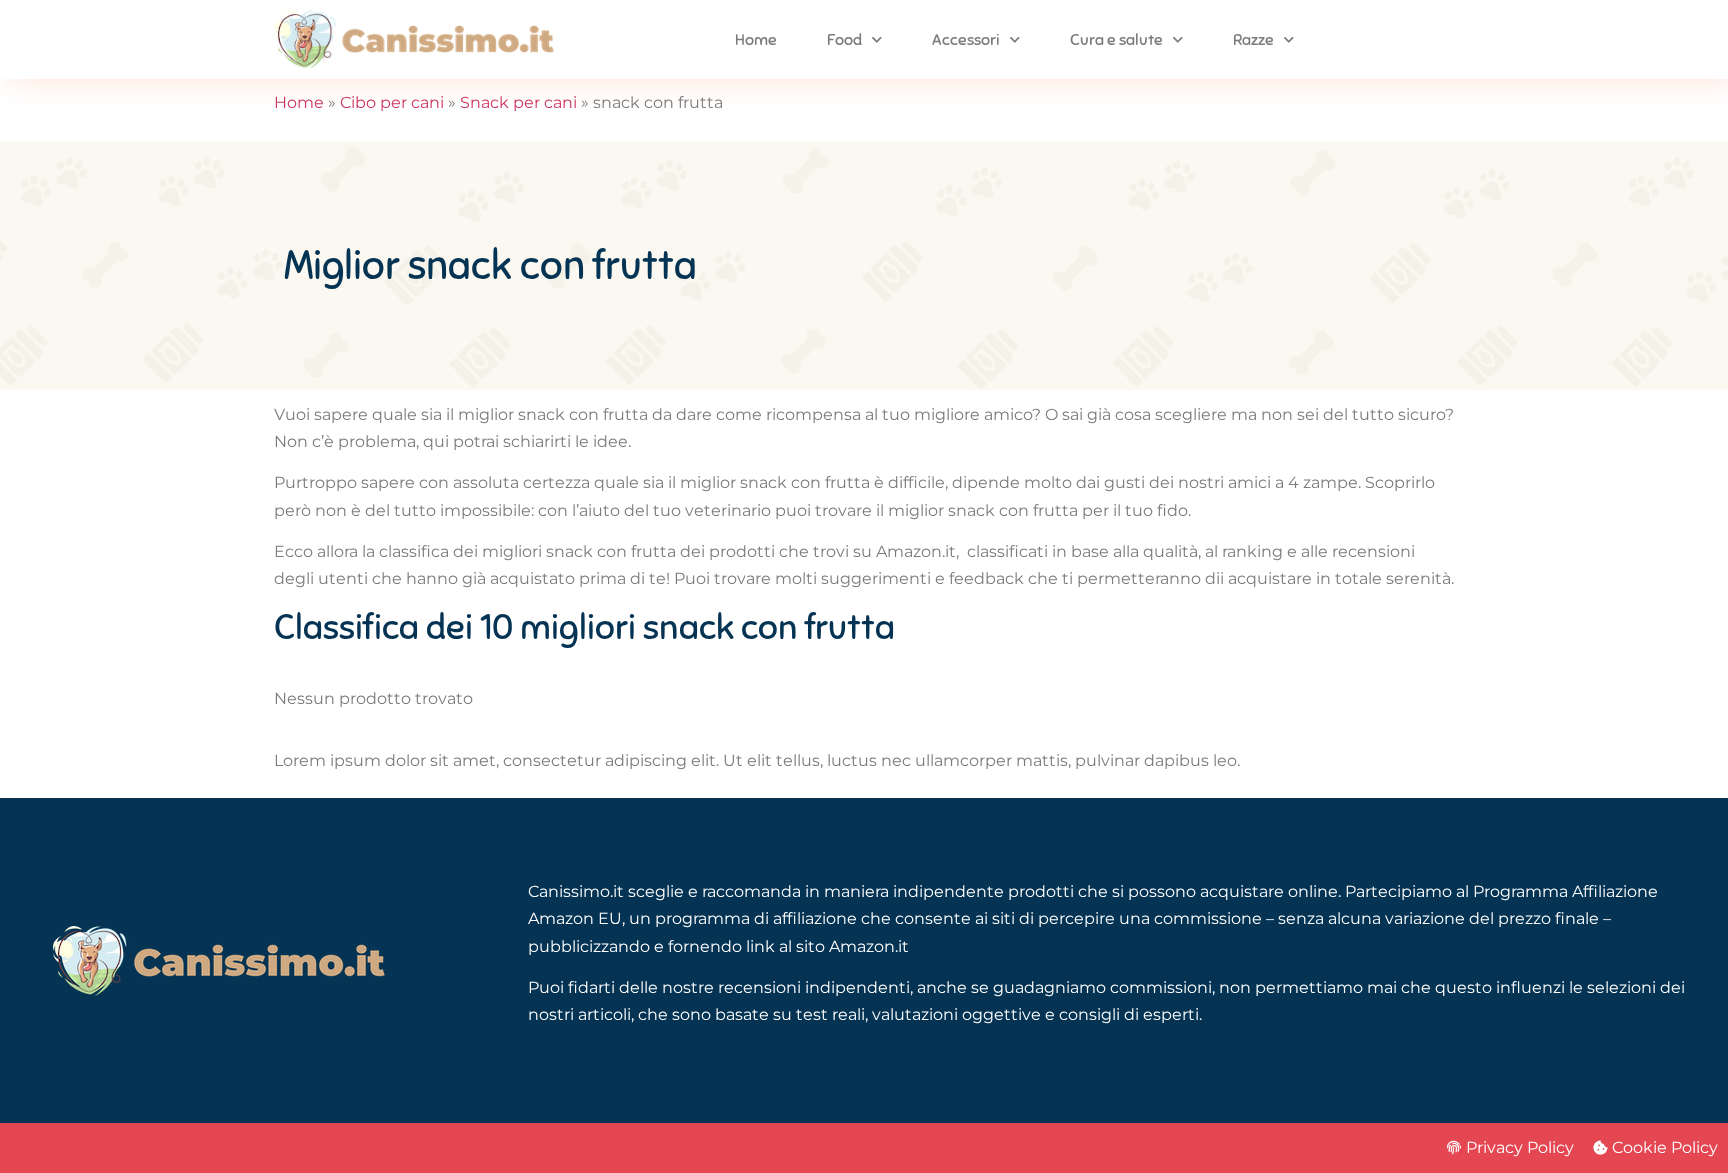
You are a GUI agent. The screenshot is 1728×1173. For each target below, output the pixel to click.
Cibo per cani (392, 102)
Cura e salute (1116, 40)
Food (844, 40)
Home (756, 40)
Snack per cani (518, 102)
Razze (1253, 40)
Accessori (966, 40)
